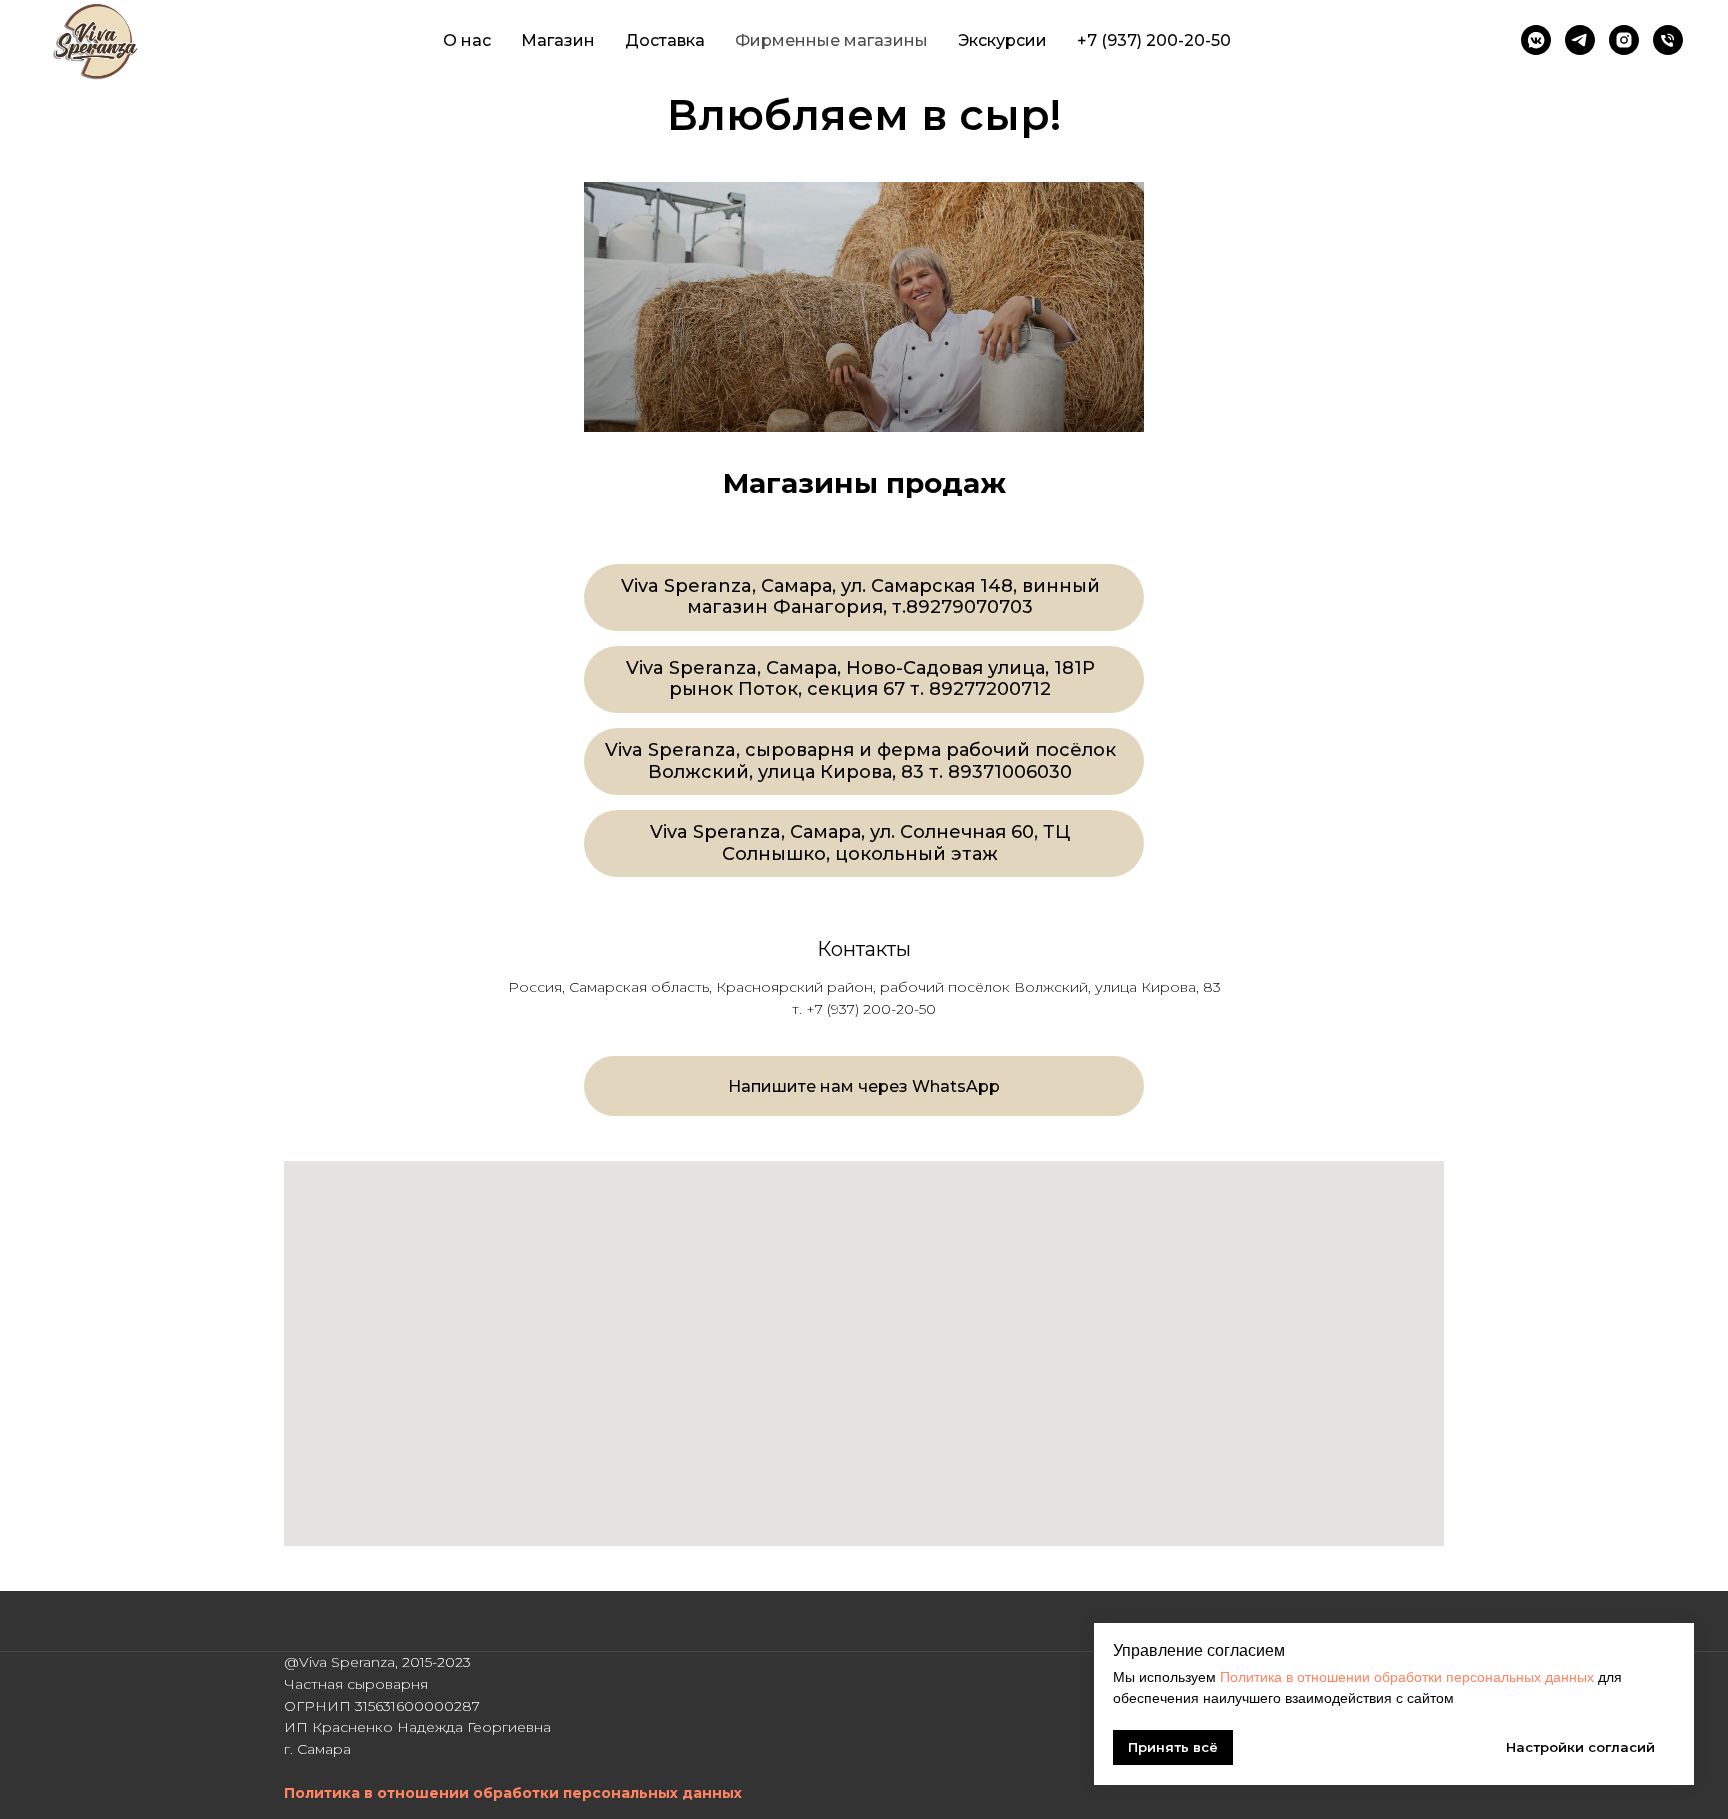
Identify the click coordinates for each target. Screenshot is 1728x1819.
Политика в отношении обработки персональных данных (1407, 1677)
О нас (467, 40)
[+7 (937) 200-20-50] (1668, 40)
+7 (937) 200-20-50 (1154, 40)
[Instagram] (1624, 40)
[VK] (1536, 40)
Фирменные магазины (831, 40)
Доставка (665, 40)
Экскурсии (1002, 40)
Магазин (558, 40)
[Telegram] (1580, 40)
